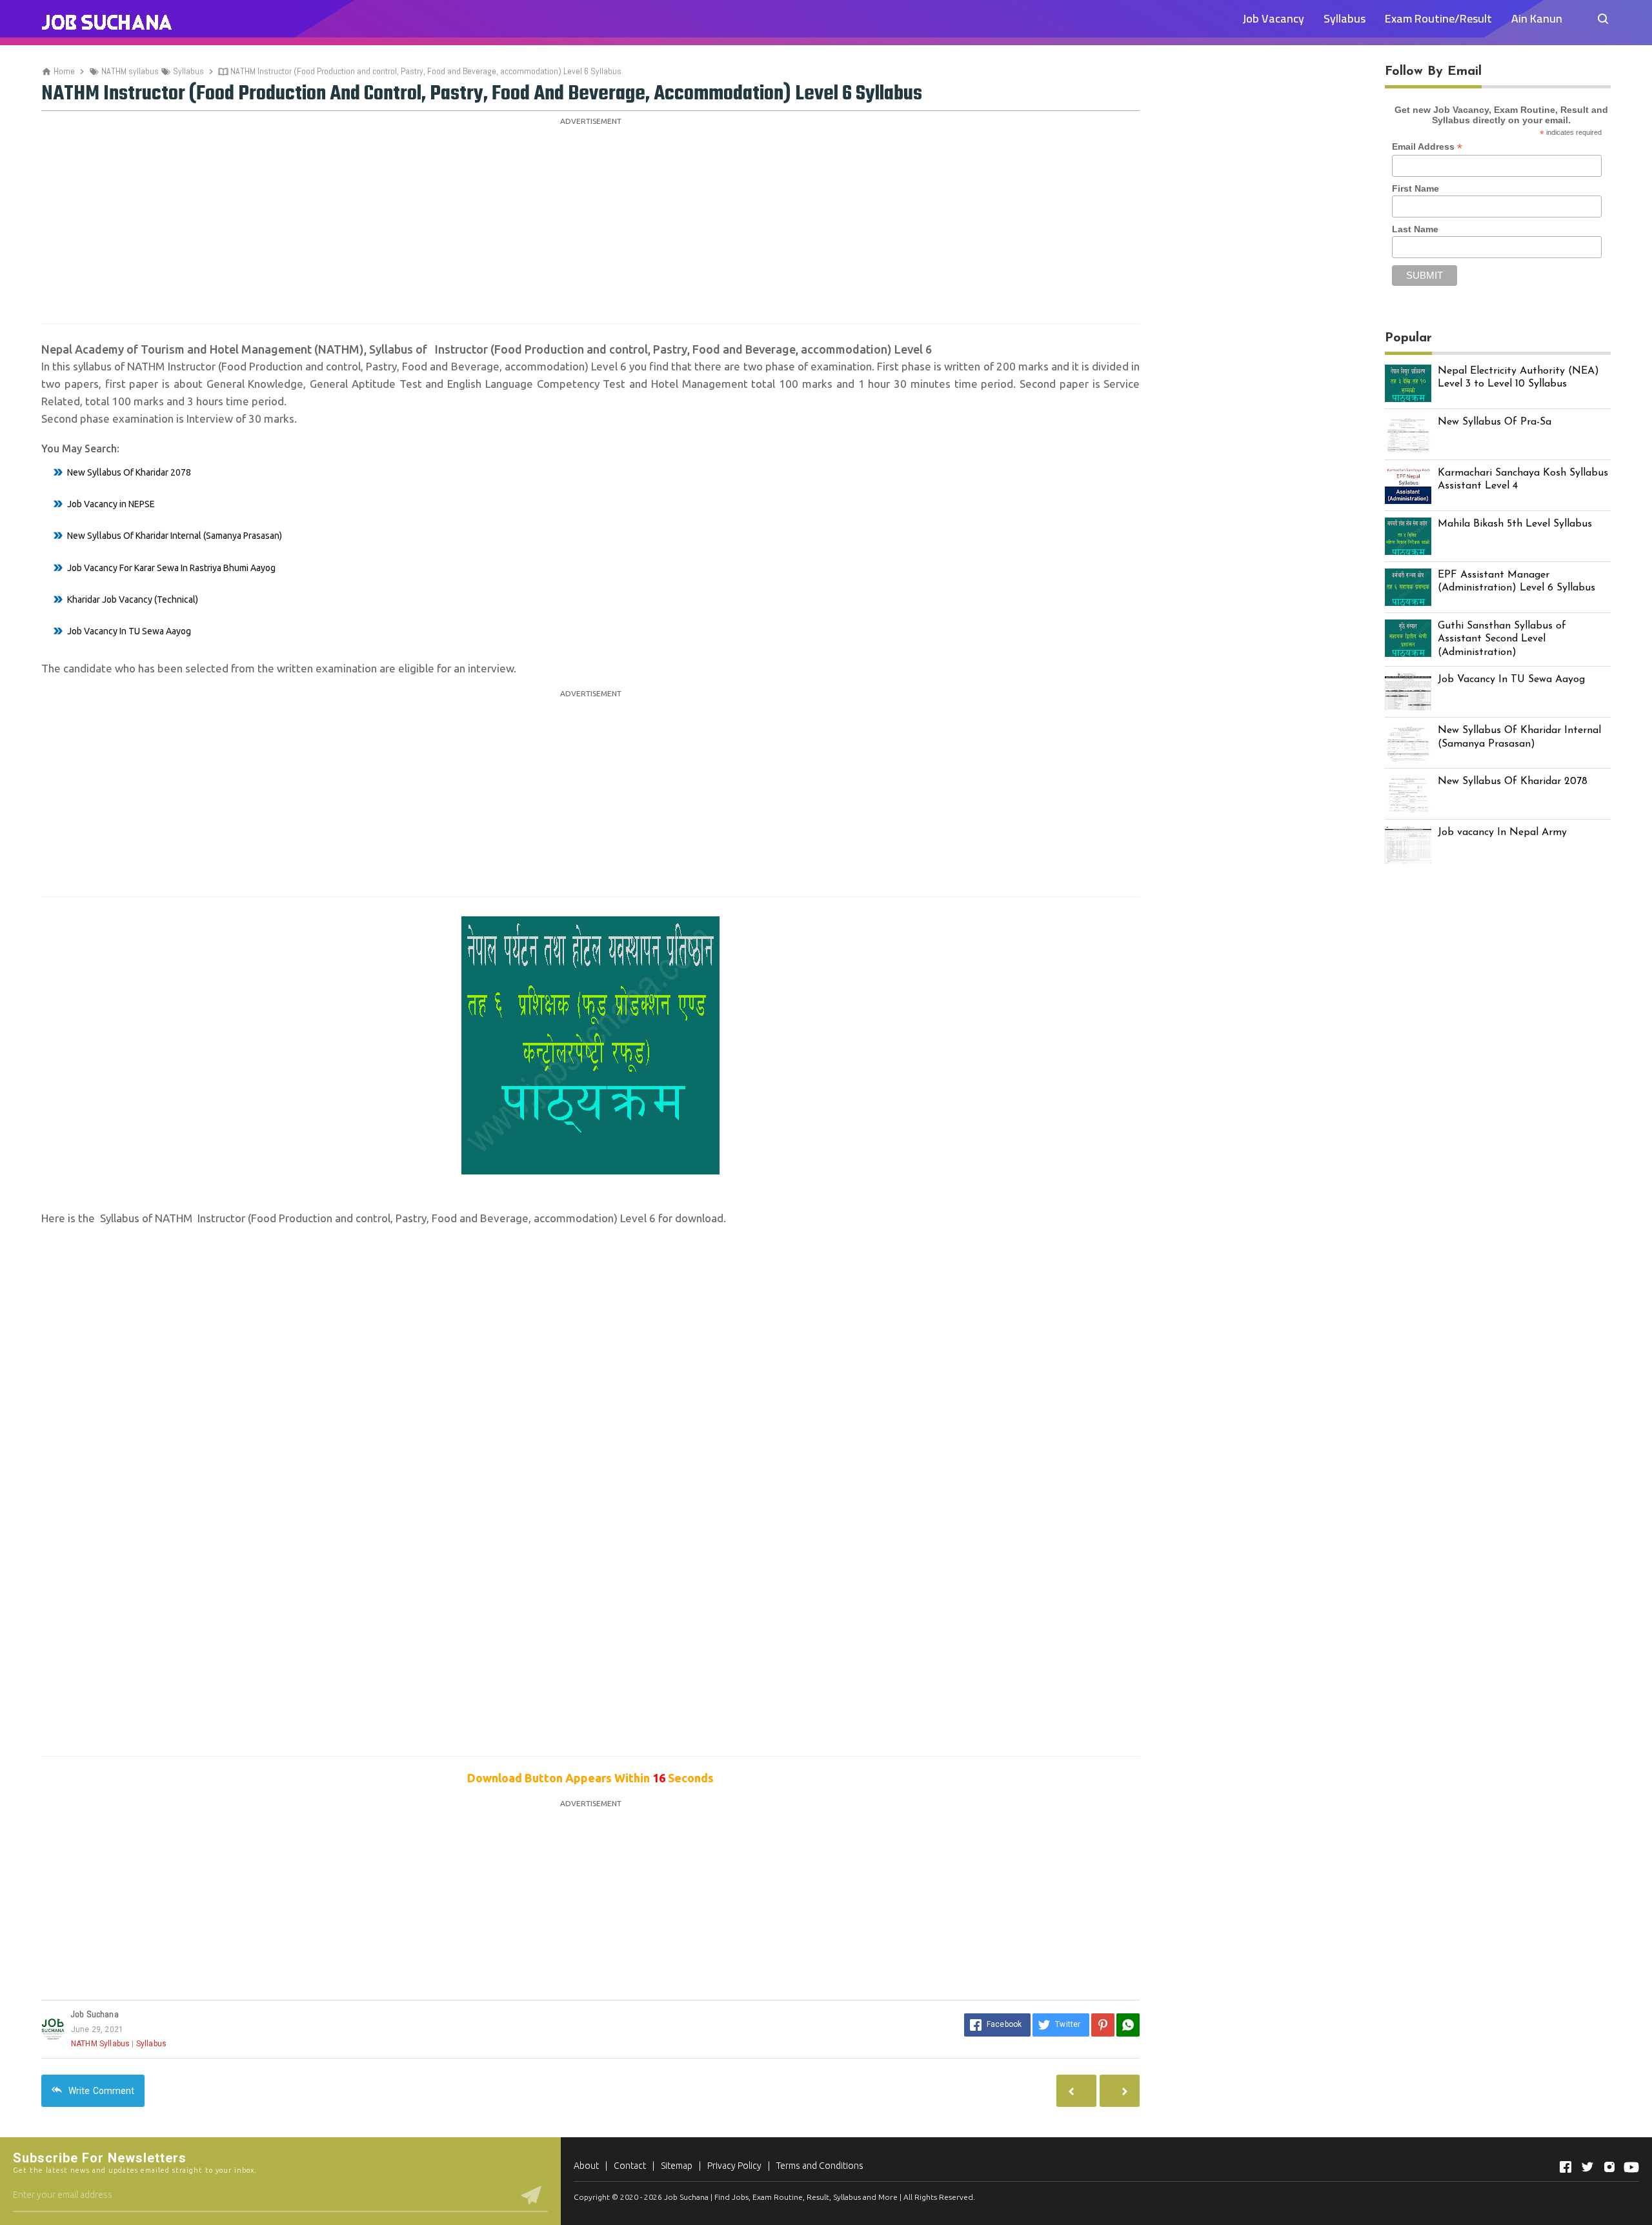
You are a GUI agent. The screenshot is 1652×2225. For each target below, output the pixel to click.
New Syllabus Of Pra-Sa (1495, 422)
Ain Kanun (1537, 18)
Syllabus (1345, 18)
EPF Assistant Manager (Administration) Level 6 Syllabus (1516, 582)
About (586, 2166)
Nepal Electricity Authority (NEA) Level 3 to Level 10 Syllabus (1518, 378)
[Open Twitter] (1587, 2167)
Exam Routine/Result (1438, 18)
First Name (1415, 188)
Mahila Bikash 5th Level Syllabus (1515, 524)
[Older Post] (1076, 2091)
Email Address (1427, 147)
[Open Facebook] (1566, 2167)
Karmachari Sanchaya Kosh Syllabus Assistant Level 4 (1523, 480)
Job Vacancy (1273, 18)
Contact (630, 2166)
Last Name (1415, 229)
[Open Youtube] (1631, 2167)
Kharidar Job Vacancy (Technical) (133, 599)
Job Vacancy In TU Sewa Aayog (129, 631)
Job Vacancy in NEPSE (111, 504)
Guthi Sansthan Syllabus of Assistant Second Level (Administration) (1502, 639)
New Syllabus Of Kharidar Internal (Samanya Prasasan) (175, 536)
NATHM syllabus (100, 2044)
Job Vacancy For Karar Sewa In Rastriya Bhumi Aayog (171, 568)
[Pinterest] (1103, 2025)
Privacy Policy (734, 2166)
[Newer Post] (1120, 2091)
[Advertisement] (590, 220)
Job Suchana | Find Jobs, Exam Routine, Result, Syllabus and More (781, 2197)
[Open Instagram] (1609, 2167)
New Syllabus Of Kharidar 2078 (129, 472)
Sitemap (677, 2166)
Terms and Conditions (820, 2166)
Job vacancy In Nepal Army (1502, 832)
